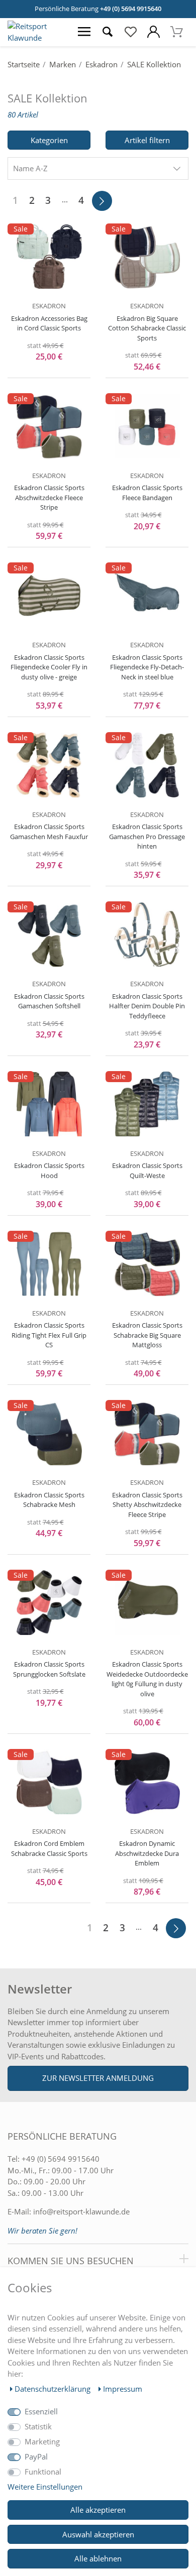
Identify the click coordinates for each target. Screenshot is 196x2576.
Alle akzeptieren (98, 2510)
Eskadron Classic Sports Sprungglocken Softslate (49, 1669)
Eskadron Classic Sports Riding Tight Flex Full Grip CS (49, 1335)
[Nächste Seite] (102, 201)
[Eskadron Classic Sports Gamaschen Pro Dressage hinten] (147, 765)
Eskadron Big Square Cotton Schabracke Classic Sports (147, 328)
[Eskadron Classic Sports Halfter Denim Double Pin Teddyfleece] (147, 934)
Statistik (38, 2426)
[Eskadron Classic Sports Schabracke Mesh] (49, 1433)
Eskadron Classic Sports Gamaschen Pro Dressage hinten (147, 836)
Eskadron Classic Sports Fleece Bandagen (147, 493)
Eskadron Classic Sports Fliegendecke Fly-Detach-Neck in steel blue (147, 667)
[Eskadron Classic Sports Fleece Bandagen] (147, 426)
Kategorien (49, 140)
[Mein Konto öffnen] (154, 32)
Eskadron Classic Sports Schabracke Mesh (49, 1500)
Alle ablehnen (98, 2558)
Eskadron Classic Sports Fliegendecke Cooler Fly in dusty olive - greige (49, 667)
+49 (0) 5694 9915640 (131, 9)
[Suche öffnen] (108, 32)
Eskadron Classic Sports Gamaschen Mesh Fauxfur (49, 832)
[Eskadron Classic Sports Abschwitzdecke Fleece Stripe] (49, 426)
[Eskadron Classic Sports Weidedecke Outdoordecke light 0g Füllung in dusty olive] (147, 1603)
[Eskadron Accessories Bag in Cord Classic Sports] (49, 257)
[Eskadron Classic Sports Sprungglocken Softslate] (49, 1603)
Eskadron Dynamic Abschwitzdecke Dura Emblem (147, 1853)
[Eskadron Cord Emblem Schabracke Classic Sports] (49, 1782)
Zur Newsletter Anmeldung (98, 2078)
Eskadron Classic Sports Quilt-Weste (147, 1170)
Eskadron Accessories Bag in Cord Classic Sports (49, 323)
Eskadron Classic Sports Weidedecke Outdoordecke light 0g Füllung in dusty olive (147, 1679)
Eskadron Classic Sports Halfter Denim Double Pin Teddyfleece (147, 1006)
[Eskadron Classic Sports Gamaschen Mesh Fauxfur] (49, 765)
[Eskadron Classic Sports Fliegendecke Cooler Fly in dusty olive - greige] (49, 596)
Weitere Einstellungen (45, 2487)
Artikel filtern (147, 140)
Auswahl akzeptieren (98, 2534)
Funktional (43, 2472)
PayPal (36, 2456)
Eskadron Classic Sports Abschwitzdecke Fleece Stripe (49, 497)
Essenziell (41, 2411)
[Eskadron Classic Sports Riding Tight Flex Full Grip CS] (49, 1264)
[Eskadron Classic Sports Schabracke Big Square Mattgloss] (147, 1264)
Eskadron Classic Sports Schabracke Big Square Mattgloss (147, 1335)
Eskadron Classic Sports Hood (49, 1170)
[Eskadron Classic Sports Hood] (49, 1104)
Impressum (123, 2389)
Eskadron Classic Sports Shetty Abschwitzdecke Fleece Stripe (147, 1505)
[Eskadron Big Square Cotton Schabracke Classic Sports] (147, 257)
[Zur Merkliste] (131, 32)
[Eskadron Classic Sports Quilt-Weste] (147, 1104)
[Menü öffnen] (84, 32)
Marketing (42, 2441)
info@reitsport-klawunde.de (81, 2211)
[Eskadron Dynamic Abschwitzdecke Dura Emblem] (147, 1782)
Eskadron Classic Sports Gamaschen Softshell (49, 1001)
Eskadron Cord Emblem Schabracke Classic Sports (49, 1848)
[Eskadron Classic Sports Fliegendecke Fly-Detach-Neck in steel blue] (147, 596)
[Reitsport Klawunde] (36, 38)
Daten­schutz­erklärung (54, 2389)
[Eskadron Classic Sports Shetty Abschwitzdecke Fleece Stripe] (147, 1433)
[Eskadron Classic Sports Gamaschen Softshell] (49, 934)
